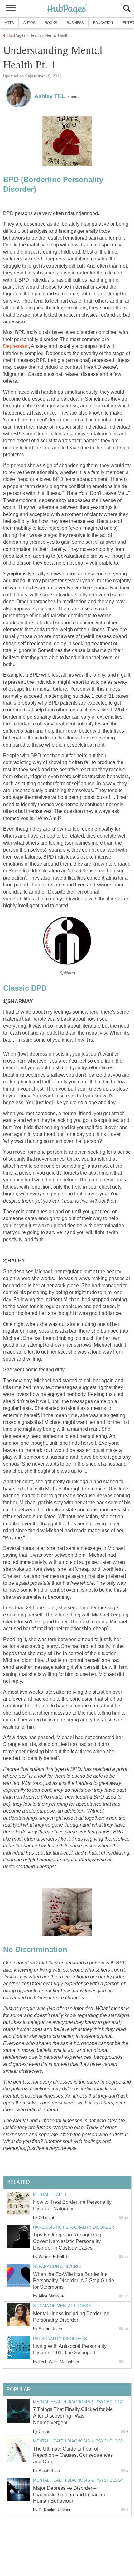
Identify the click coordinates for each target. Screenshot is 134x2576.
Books (51, 23)
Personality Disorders (60, 2339)
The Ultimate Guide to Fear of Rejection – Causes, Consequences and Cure (73, 2455)
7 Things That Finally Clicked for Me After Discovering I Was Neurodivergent (73, 2416)
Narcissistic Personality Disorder (74, 2227)
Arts (9, 23)
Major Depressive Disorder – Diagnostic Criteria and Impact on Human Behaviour (70, 2495)
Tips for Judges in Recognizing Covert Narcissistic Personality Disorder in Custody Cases (67, 2241)
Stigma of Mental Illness (62, 2306)
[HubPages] (67, 9)
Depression (16, 346)
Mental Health (50, 2195)
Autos (29, 23)
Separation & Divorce (58, 2266)
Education (103, 23)
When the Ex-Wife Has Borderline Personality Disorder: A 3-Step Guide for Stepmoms (74, 2281)
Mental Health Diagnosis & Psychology (78, 2402)
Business (75, 23)
